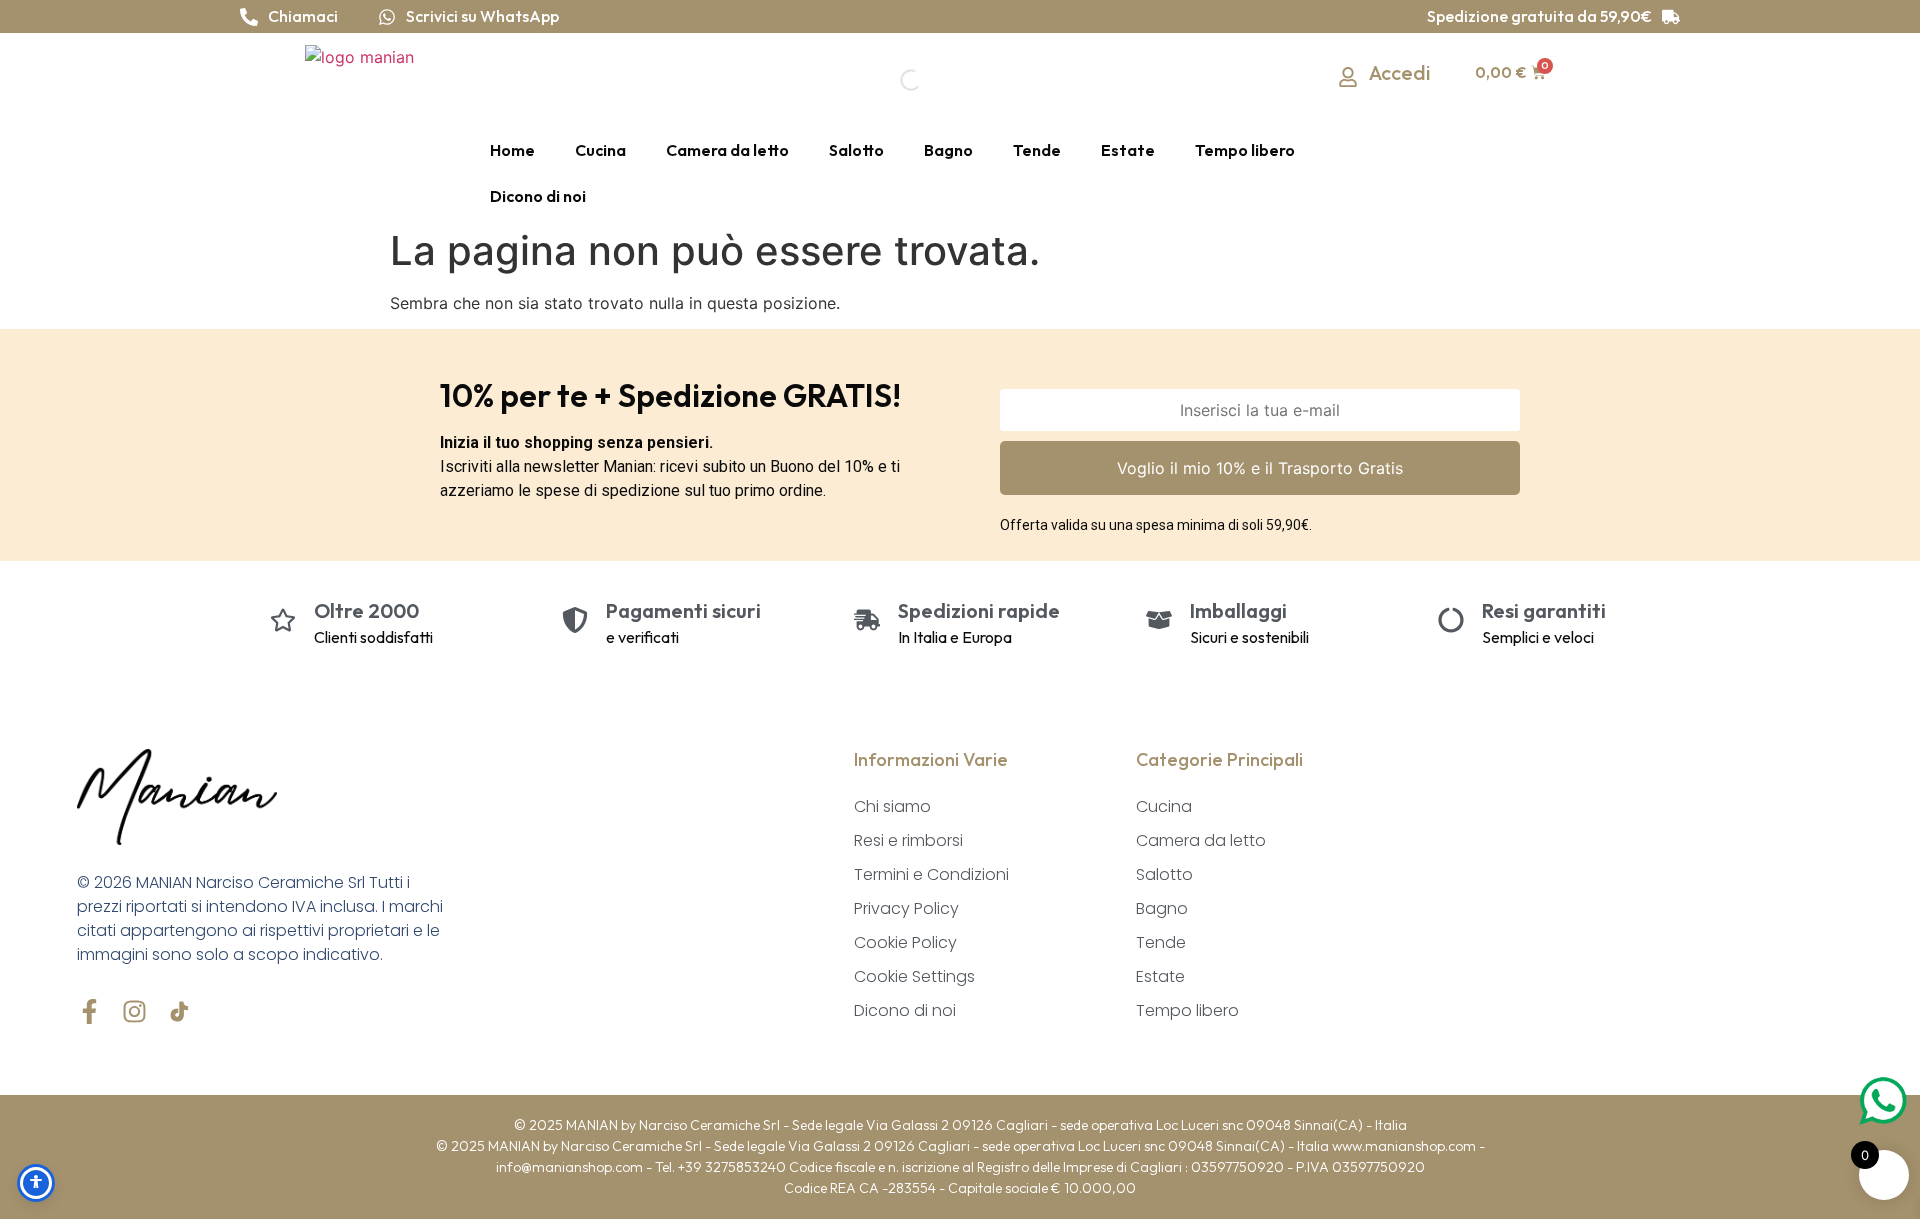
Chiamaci (303, 16)
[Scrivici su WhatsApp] (387, 17)
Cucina (600, 150)
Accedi (1400, 72)
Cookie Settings (914, 976)
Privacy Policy (906, 908)
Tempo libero (1245, 150)
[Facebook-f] (89, 1011)
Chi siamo (892, 806)
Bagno (948, 150)
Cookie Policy (905, 942)
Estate (1128, 150)
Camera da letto (727, 150)
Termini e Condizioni (931, 874)
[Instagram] (134, 1011)
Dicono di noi (538, 196)
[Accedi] (1348, 77)
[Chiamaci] (249, 17)
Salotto (856, 150)
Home (512, 150)
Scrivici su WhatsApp (482, 16)
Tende (1037, 150)
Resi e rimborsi (908, 840)
